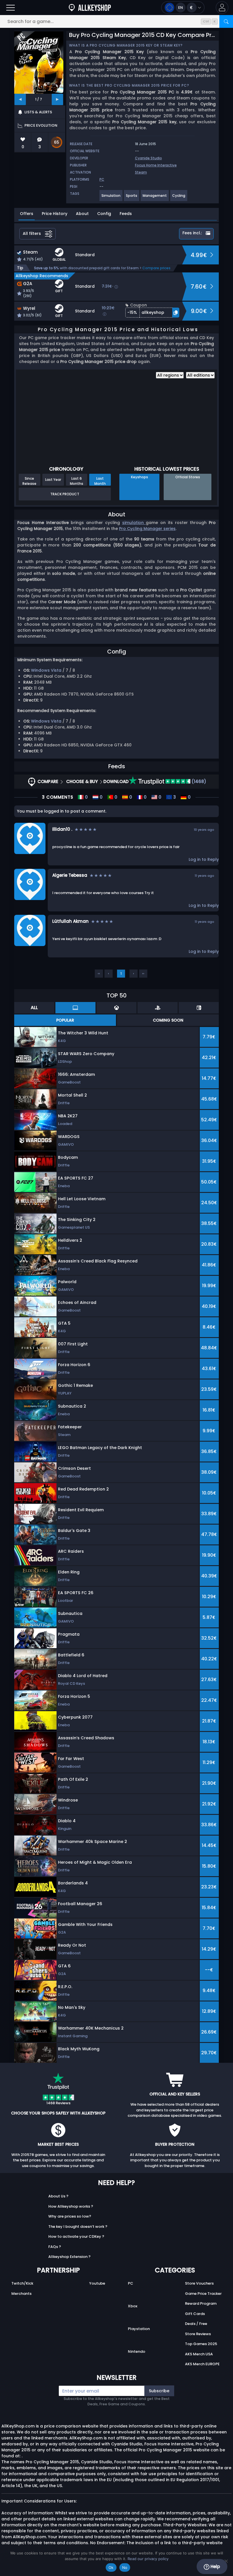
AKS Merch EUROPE (202, 2364)
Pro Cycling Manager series (147, 529)
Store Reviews (198, 2334)
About (82, 214)
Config (104, 214)
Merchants (21, 2294)
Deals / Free (196, 2324)
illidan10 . (62, 829)
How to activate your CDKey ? (76, 2236)
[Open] (11, 8)
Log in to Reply (204, 859)
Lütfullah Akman (70, 921)
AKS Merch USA (199, 2354)
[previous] (20, 99)
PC (131, 2283)
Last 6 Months (77, 481)
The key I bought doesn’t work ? (78, 2227)
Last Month (100, 481)
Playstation (139, 2329)
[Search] (226, 21)
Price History (55, 214)
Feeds (126, 214)
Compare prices (156, 268)
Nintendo (137, 2351)
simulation (134, 523)
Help (215, 2566)
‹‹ (99, 973)
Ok (111, 2567)
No (125, 2567)
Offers (27, 214)
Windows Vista (46, 670)
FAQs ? (55, 2247)
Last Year (53, 480)
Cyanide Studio (148, 158)
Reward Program (201, 2303)
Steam (141, 172)
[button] (222, 8)
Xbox (133, 2306)
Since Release (29, 481)
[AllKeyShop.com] (90, 8)
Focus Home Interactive (156, 165)
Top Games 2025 (201, 2344)
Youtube (97, 2283)
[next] (57, 99)
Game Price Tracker (203, 2294)
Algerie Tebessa (70, 875)
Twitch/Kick (22, 2283)
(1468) (198, 781)
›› (143, 973)
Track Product (65, 494)
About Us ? (58, 2196)
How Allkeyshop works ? (71, 2206)
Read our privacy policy (148, 2559)
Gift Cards (195, 2314)
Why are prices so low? (70, 2216)
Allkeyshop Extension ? (69, 2257)
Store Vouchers (199, 2283)
